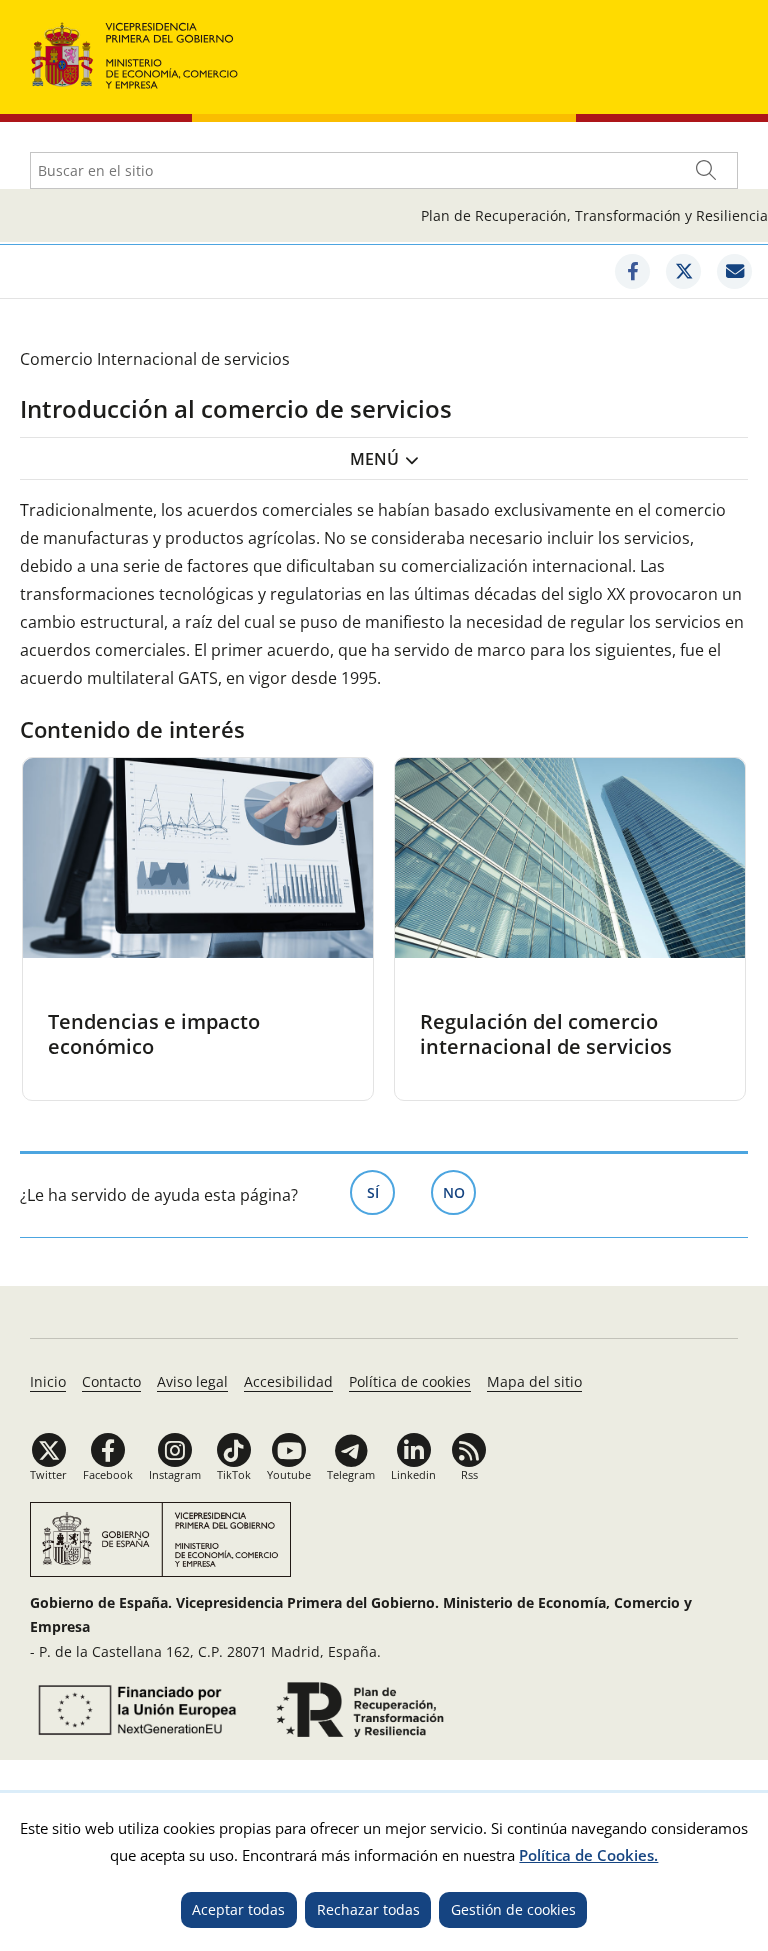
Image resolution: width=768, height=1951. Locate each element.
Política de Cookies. (588, 1855)
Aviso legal (192, 1381)
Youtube (289, 1474)
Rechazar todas (368, 1909)
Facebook (108, 1474)
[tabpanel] (198, 929)
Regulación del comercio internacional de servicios (546, 1033)
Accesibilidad (288, 1381)
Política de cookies (410, 1381)
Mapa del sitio (534, 1381)
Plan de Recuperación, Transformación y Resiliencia (594, 215)
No (459, 1192)
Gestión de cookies (513, 1909)
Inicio (48, 1381)
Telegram (351, 1474)
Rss (469, 1474)
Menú (374, 459)
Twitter (48, 1474)
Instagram (175, 1474)
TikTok (234, 1474)
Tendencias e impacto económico (154, 1033)
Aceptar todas (238, 1909)
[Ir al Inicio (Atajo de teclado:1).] (135, 53)
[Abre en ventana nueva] (632, 271)
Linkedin (413, 1474)
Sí (381, 1192)
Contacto (111, 1381)
